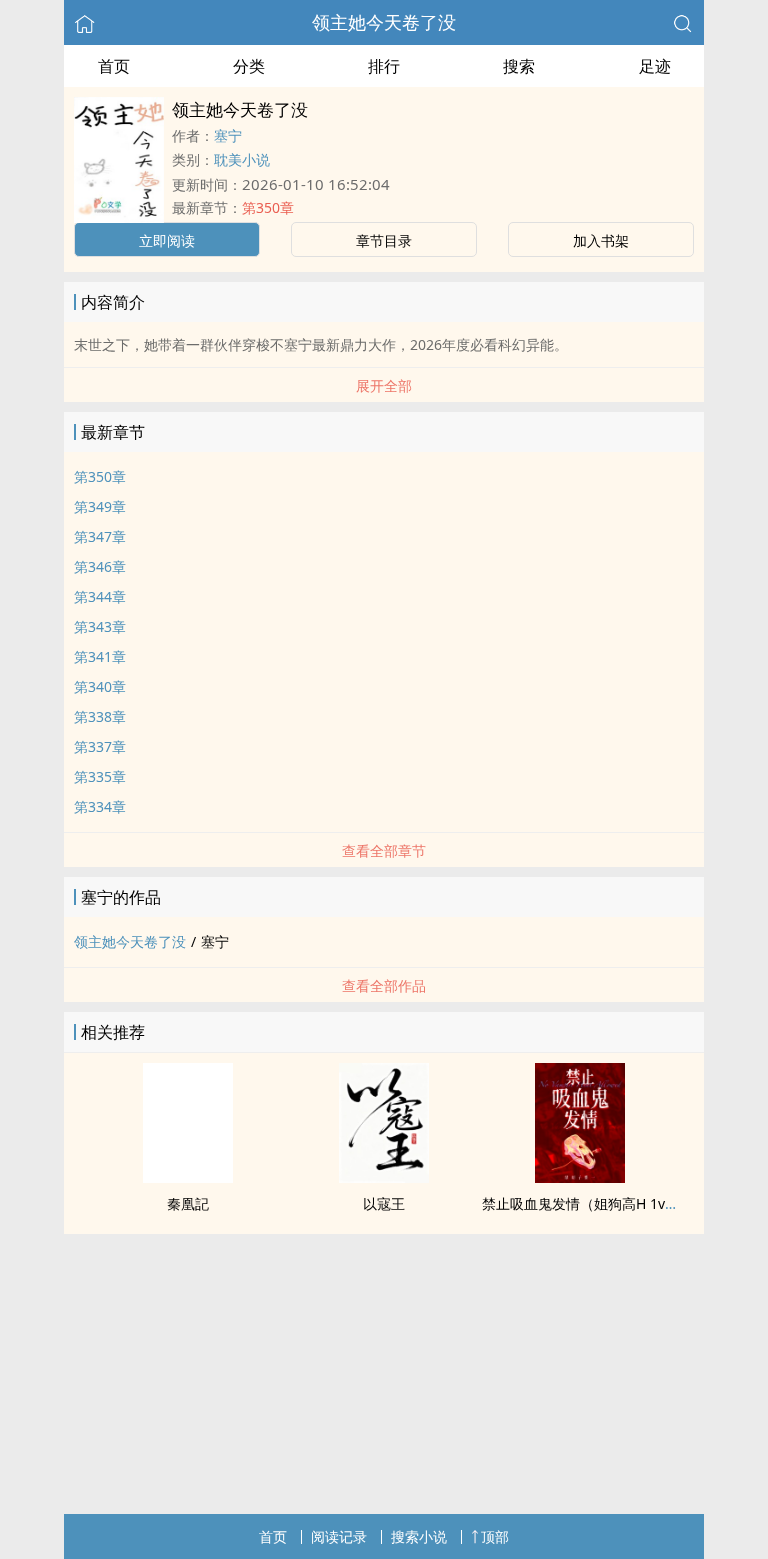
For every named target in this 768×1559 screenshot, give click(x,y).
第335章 (100, 776)
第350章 (268, 207)
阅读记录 (339, 1536)
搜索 (519, 66)
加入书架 (601, 240)
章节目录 (384, 240)
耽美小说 (242, 159)
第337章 (100, 746)
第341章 (100, 656)
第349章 (100, 506)
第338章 (100, 716)
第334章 (100, 806)
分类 (249, 66)
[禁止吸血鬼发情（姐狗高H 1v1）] (580, 1177)
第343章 (100, 626)
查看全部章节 (384, 850)
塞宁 (228, 135)
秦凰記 (188, 1203)
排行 (384, 66)
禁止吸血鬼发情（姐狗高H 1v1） (584, 1203)
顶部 (495, 1536)
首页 (114, 66)
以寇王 (384, 1203)
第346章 (100, 566)
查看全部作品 (384, 985)
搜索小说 (419, 1536)
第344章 (100, 596)
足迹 (655, 66)
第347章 (100, 536)
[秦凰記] (188, 1177)
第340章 (100, 686)
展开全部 (384, 385)
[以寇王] (384, 1177)
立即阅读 (167, 240)
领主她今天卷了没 (384, 22)
